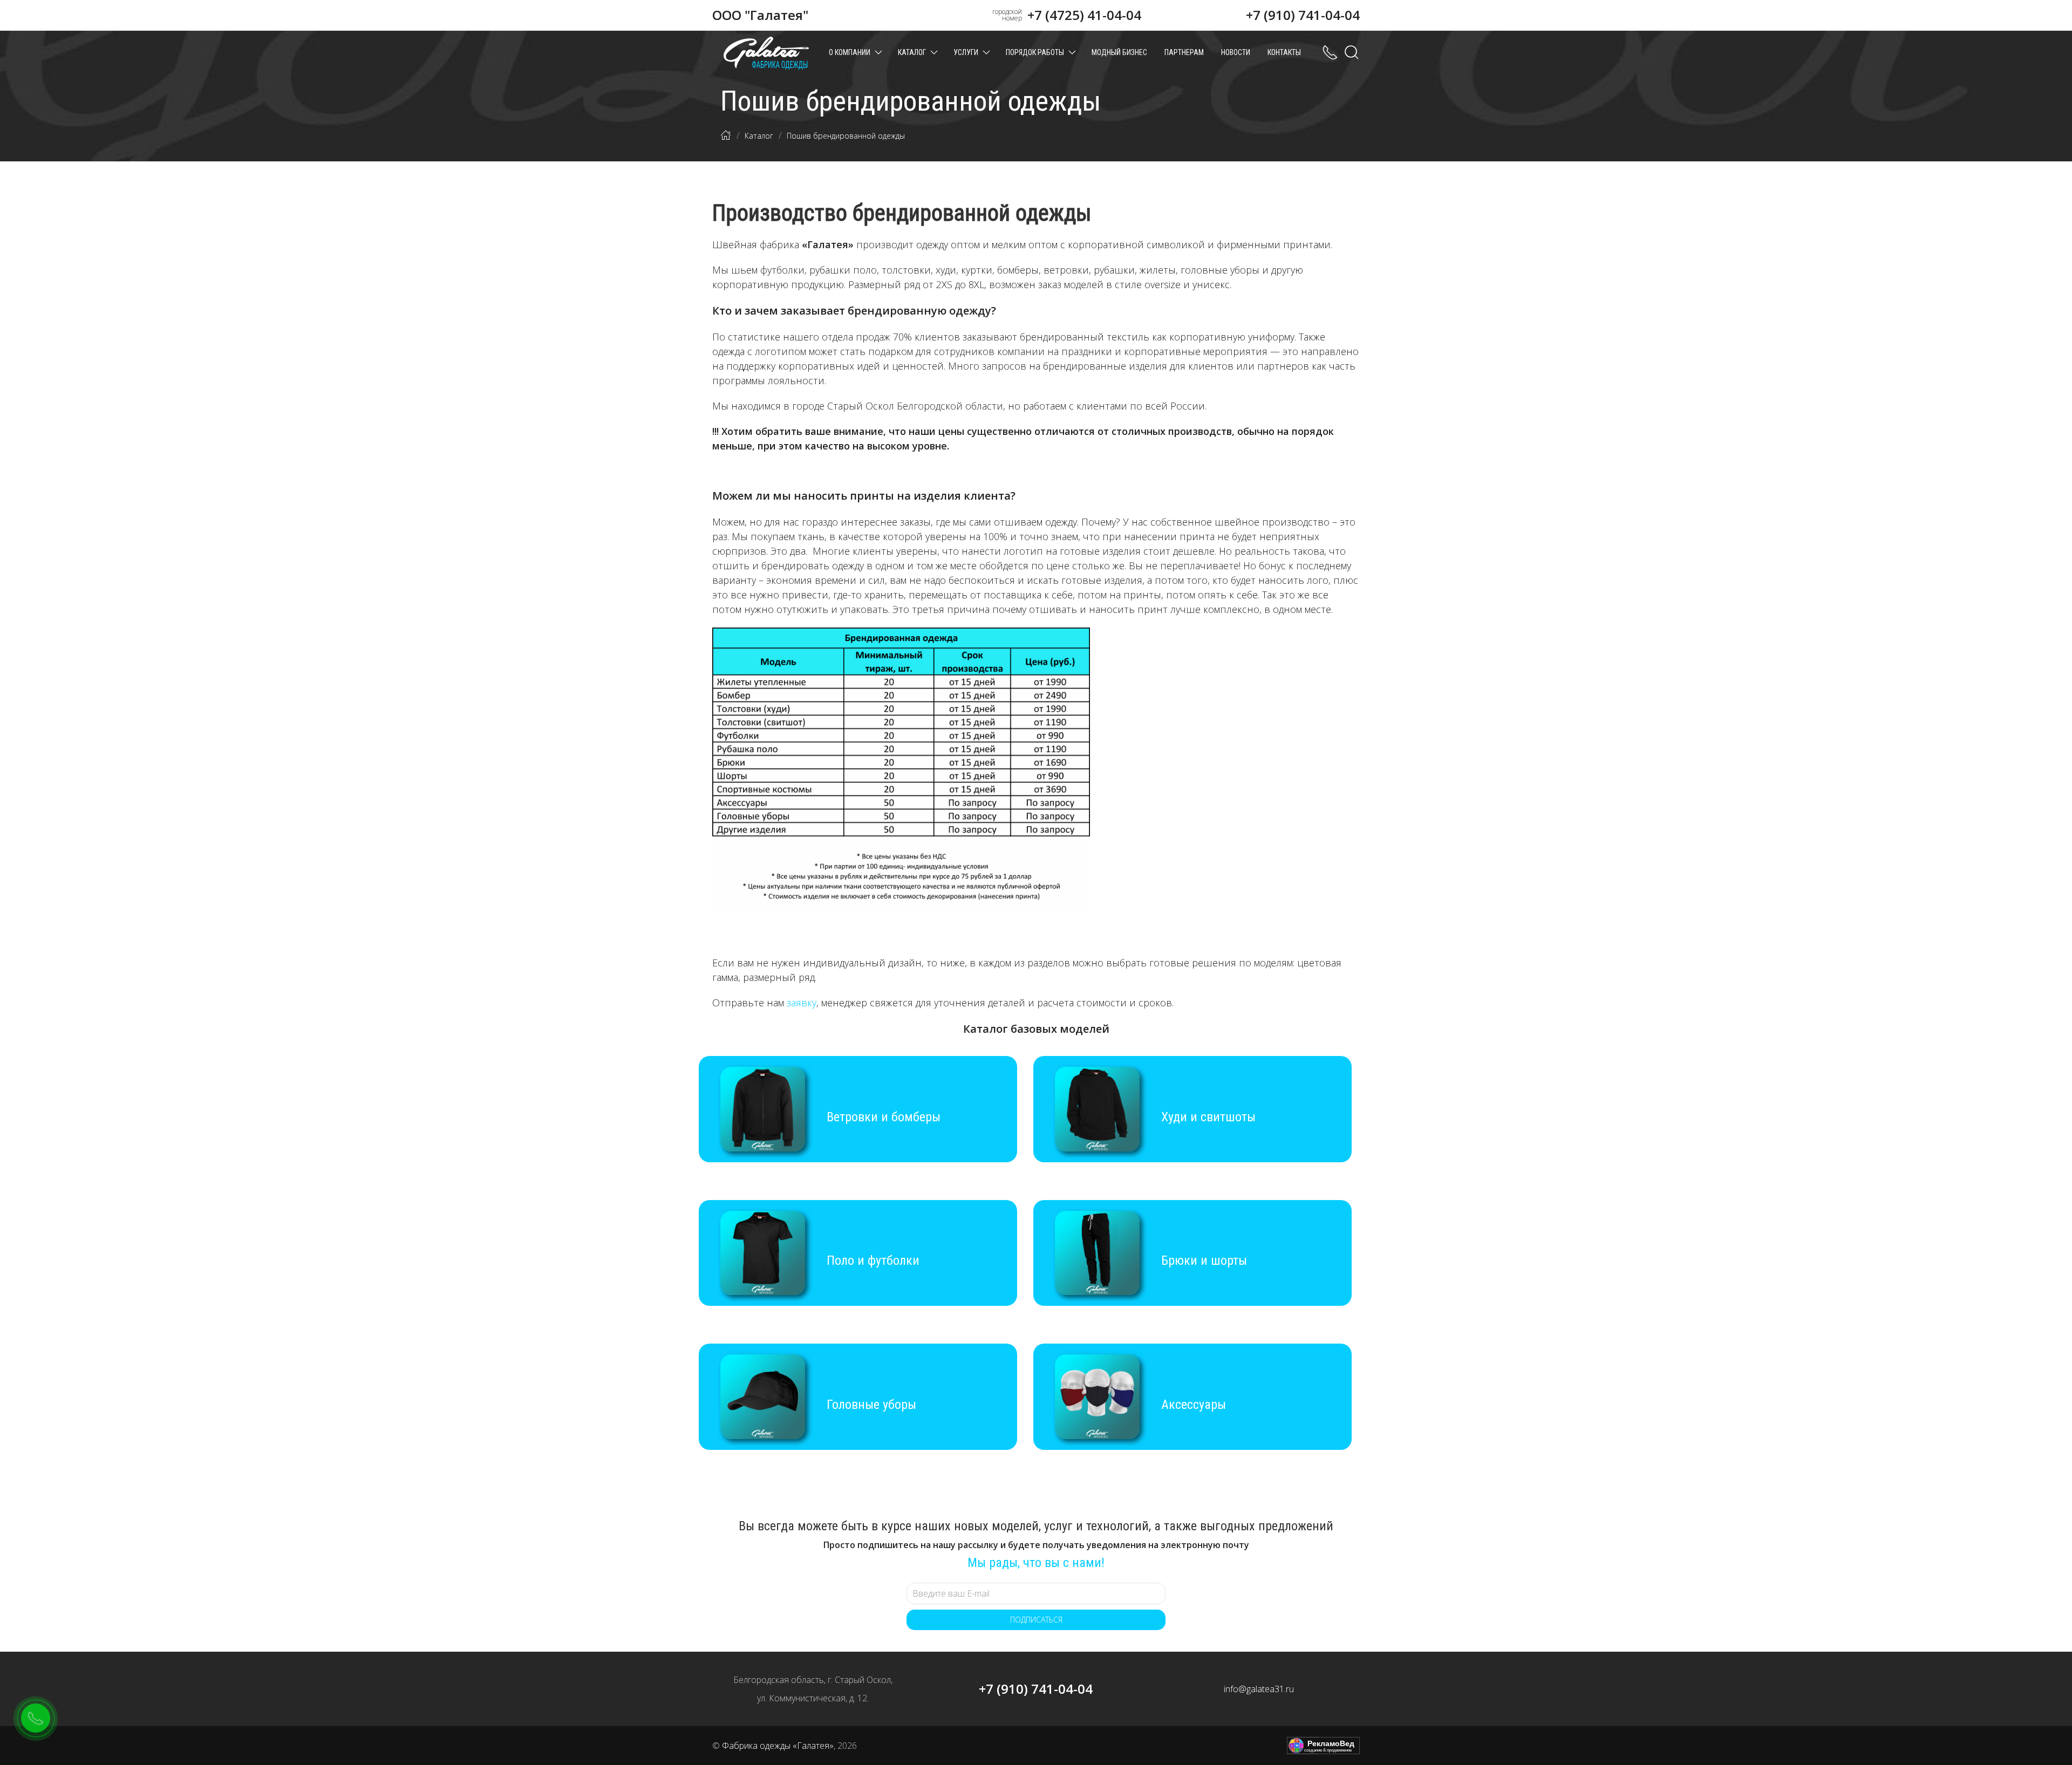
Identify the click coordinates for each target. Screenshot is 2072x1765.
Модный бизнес (1119, 52)
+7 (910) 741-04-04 (1303, 15)
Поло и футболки (873, 1260)
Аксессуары (1194, 1405)
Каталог (912, 52)
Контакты (1284, 52)
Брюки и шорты (1204, 1260)
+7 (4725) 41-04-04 (1084, 15)
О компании (850, 52)
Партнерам (1184, 52)
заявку (802, 1003)
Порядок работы (1035, 52)
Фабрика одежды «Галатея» (778, 1746)
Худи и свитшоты (1208, 1117)
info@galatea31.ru (1259, 1689)
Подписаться (1036, 1620)
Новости (1236, 52)
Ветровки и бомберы (884, 1117)
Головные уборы (871, 1405)
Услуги (966, 52)
